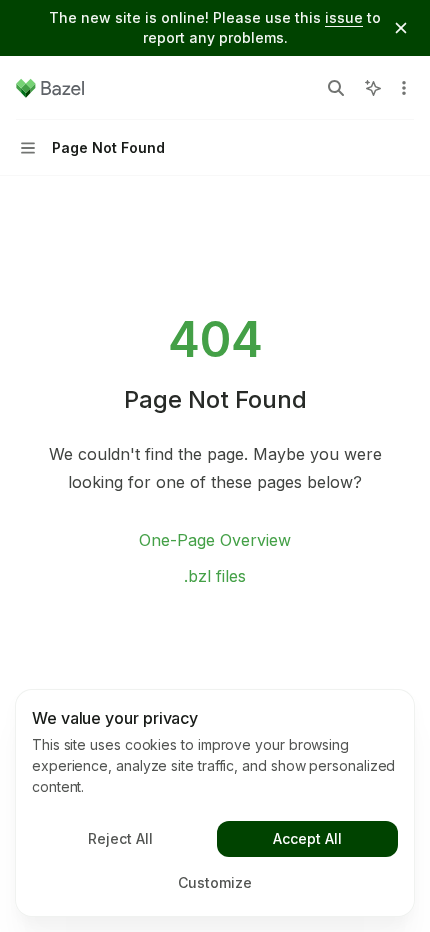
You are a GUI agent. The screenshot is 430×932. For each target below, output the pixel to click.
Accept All (307, 838)
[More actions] (404, 88)
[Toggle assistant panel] (373, 88)
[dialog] (215, 803)
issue (344, 17)
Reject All (120, 838)
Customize (215, 882)
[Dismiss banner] (401, 28)
